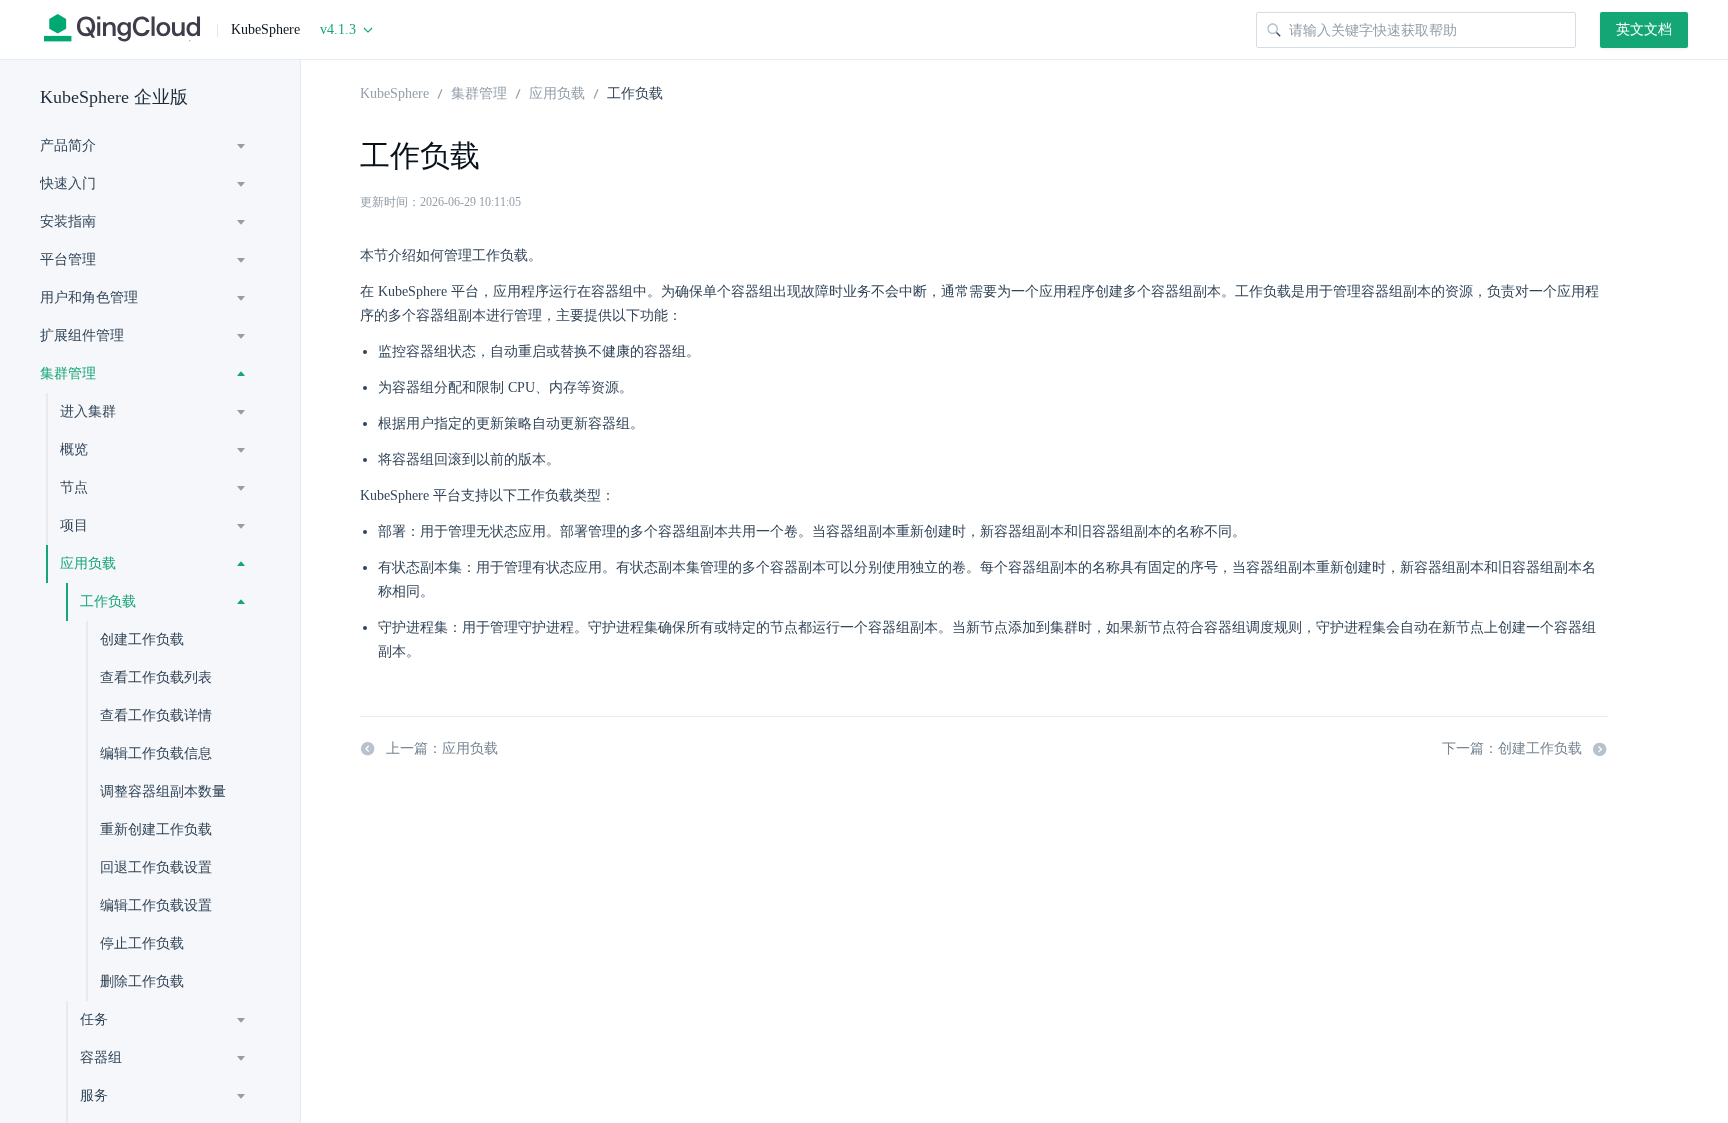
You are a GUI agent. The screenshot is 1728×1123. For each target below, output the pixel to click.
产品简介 (68, 145)
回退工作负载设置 (156, 867)
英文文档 (1644, 29)
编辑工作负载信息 (156, 753)
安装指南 (68, 221)
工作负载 (108, 601)
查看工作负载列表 (156, 677)
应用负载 (88, 563)
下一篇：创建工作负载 (1512, 748)
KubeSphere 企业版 (114, 97)
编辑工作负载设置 (156, 905)
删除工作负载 (142, 981)
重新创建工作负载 (156, 829)
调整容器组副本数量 (163, 791)
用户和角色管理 (89, 297)
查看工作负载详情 (156, 715)
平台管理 (68, 259)
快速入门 (68, 183)
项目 (74, 525)
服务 (94, 1095)
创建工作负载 (142, 639)
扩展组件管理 (82, 335)
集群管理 (68, 373)
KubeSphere (394, 92)
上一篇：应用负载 (442, 748)
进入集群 (88, 411)
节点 (74, 487)
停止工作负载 (142, 943)
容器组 (101, 1057)
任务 (94, 1019)
